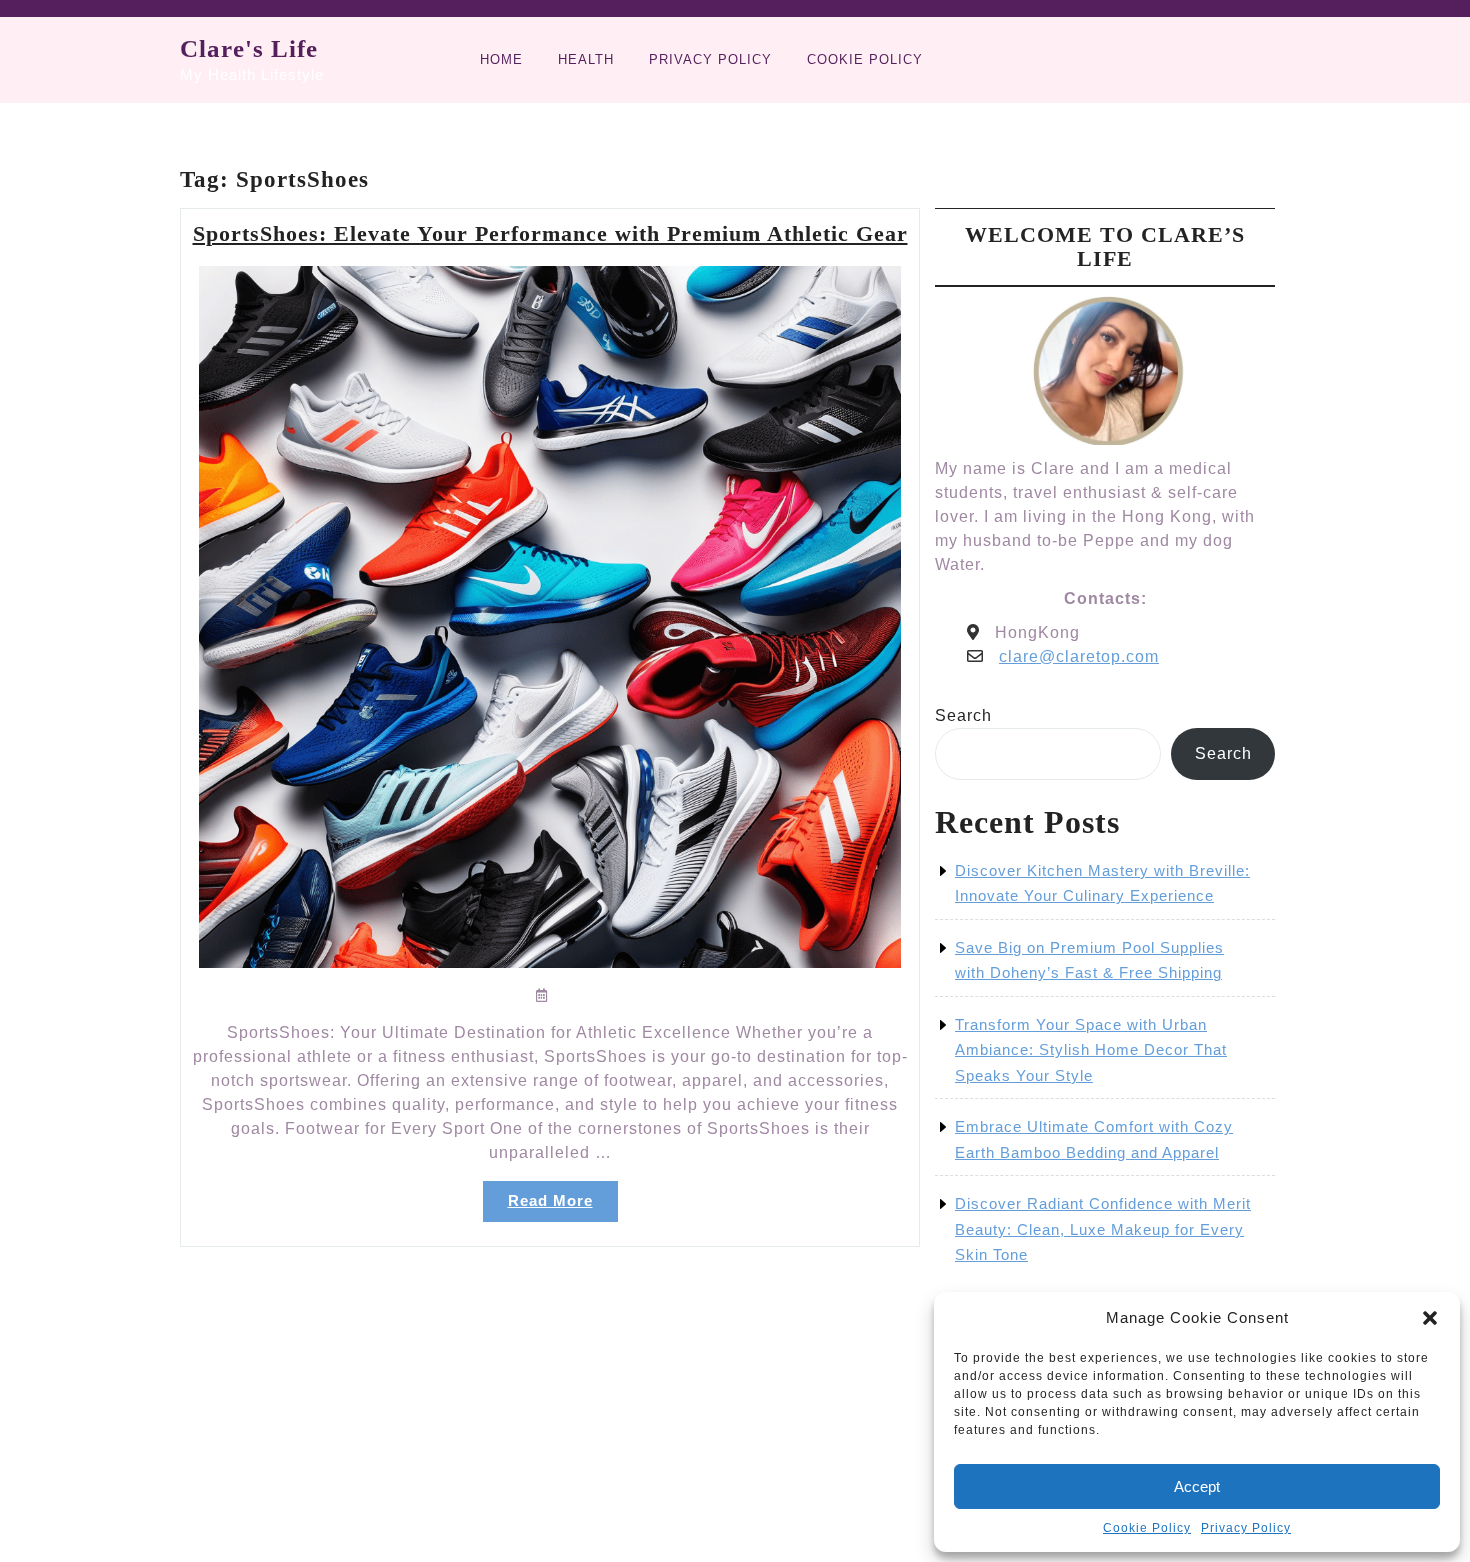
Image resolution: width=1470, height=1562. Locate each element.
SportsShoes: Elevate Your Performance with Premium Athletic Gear (550, 233)
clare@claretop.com (1079, 656)
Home (501, 59)
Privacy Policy (1246, 1528)
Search (963, 715)
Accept (1197, 1486)
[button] (1430, 1318)
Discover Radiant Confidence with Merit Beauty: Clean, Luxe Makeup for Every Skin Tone (1103, 1229)
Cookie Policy (1147, 1528)
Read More (563, 1206)
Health (586, 59)
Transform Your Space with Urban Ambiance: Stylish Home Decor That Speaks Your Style (1091, 1050)
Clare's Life (249, 48)
